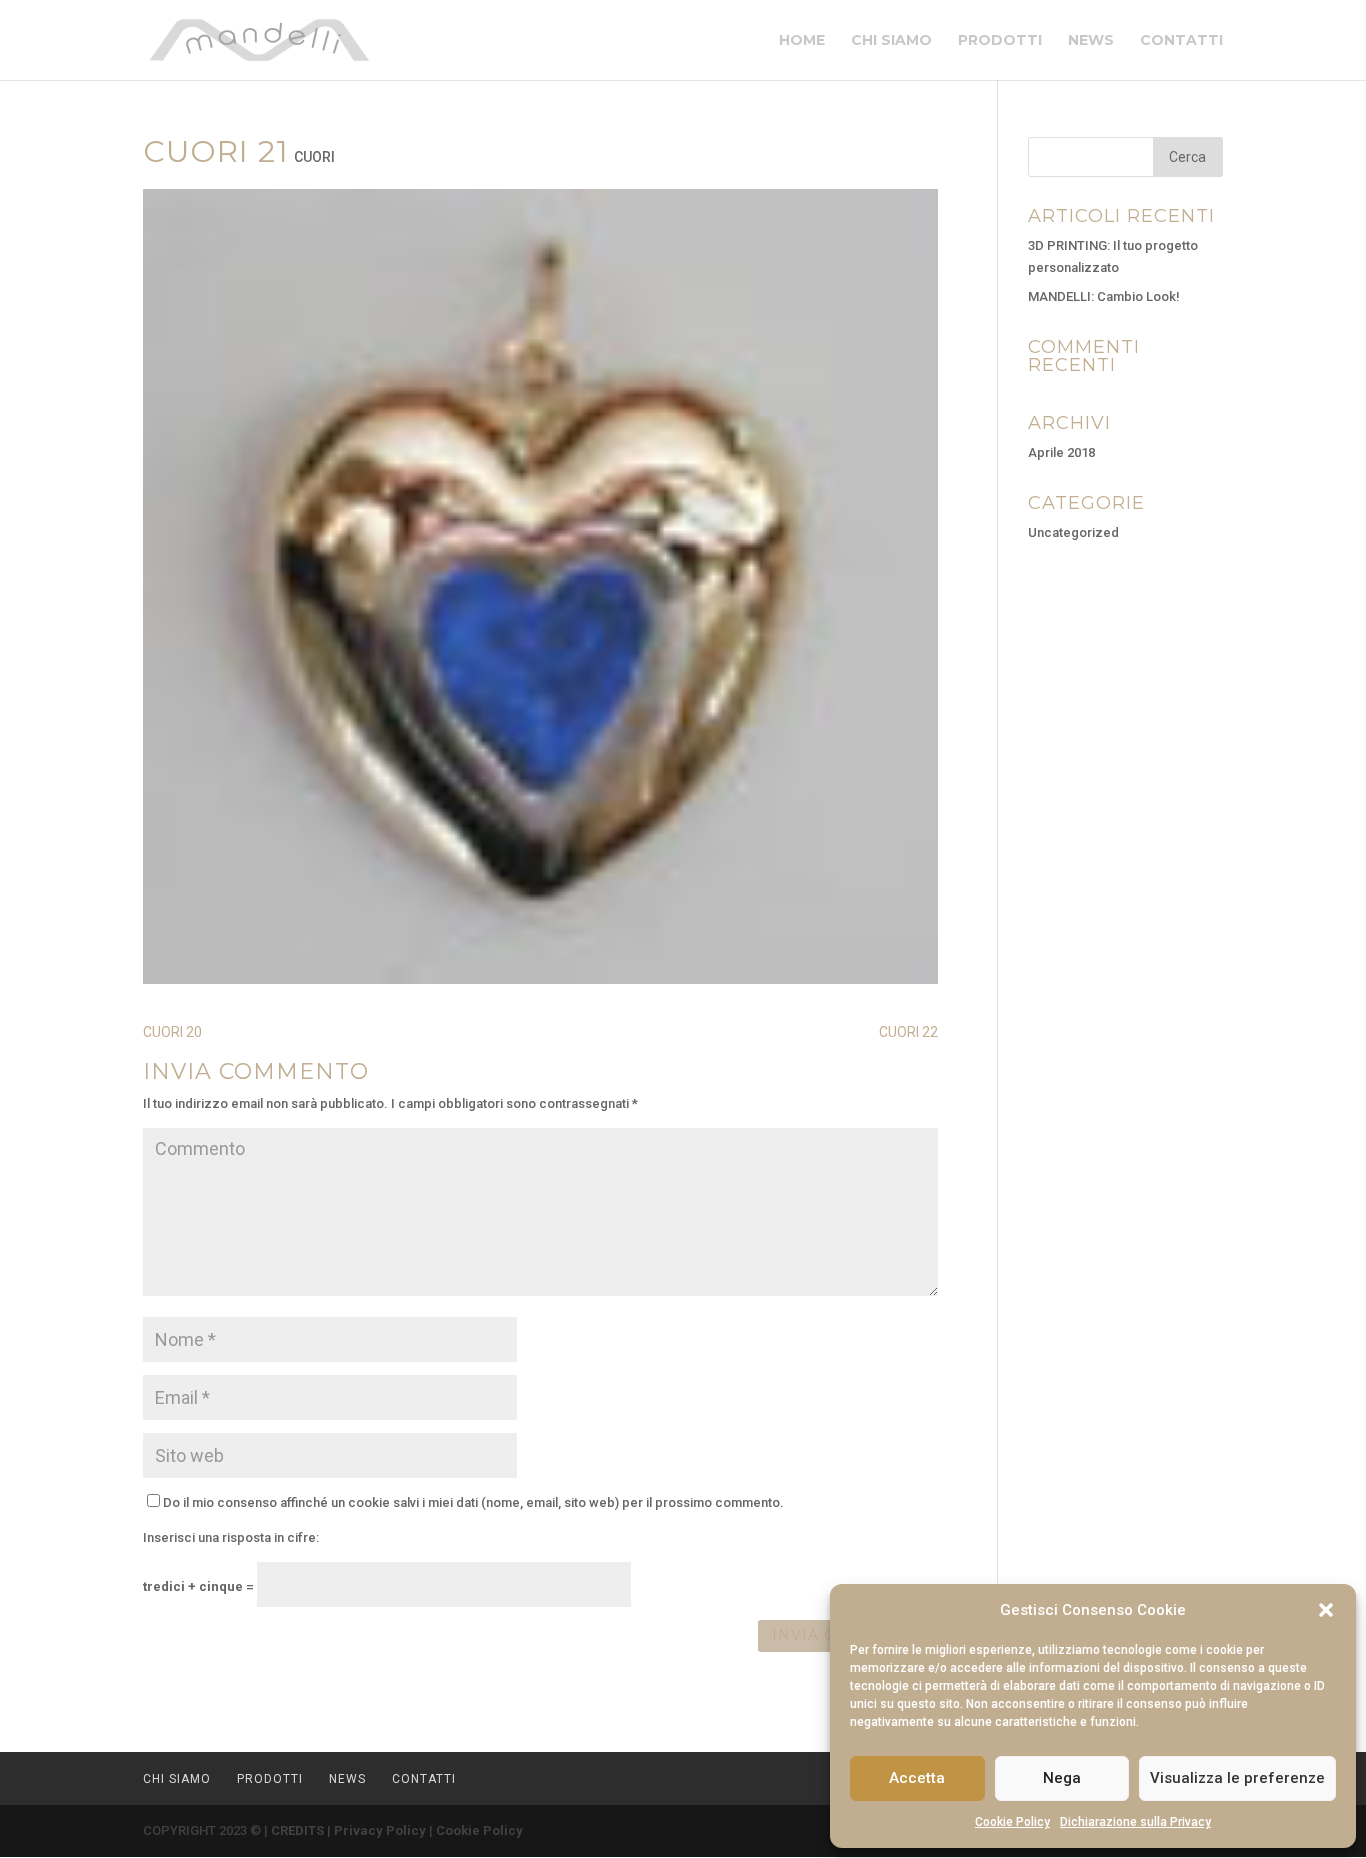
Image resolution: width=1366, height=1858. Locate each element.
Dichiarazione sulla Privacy (1135, 1822)
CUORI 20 (172, 1032)
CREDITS (297, 1830)
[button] (1326, 1610)
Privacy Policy (380, 1830)
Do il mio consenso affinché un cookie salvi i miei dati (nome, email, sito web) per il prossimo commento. (473, 1502)
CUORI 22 (908, 1032)
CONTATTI (1181, 41)
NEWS (1091, 41)
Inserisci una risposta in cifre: (231, 1537)
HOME (802, 41)
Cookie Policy (1012, 1822)
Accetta (917, 1778)
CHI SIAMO (891, 41)
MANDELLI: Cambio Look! (1104, 296)
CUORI (314, 157)
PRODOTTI (1000, 41)
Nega (1062, 1778)
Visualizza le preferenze (1237, 1778)
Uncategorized (1073, 532)
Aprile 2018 (1061, 452)
